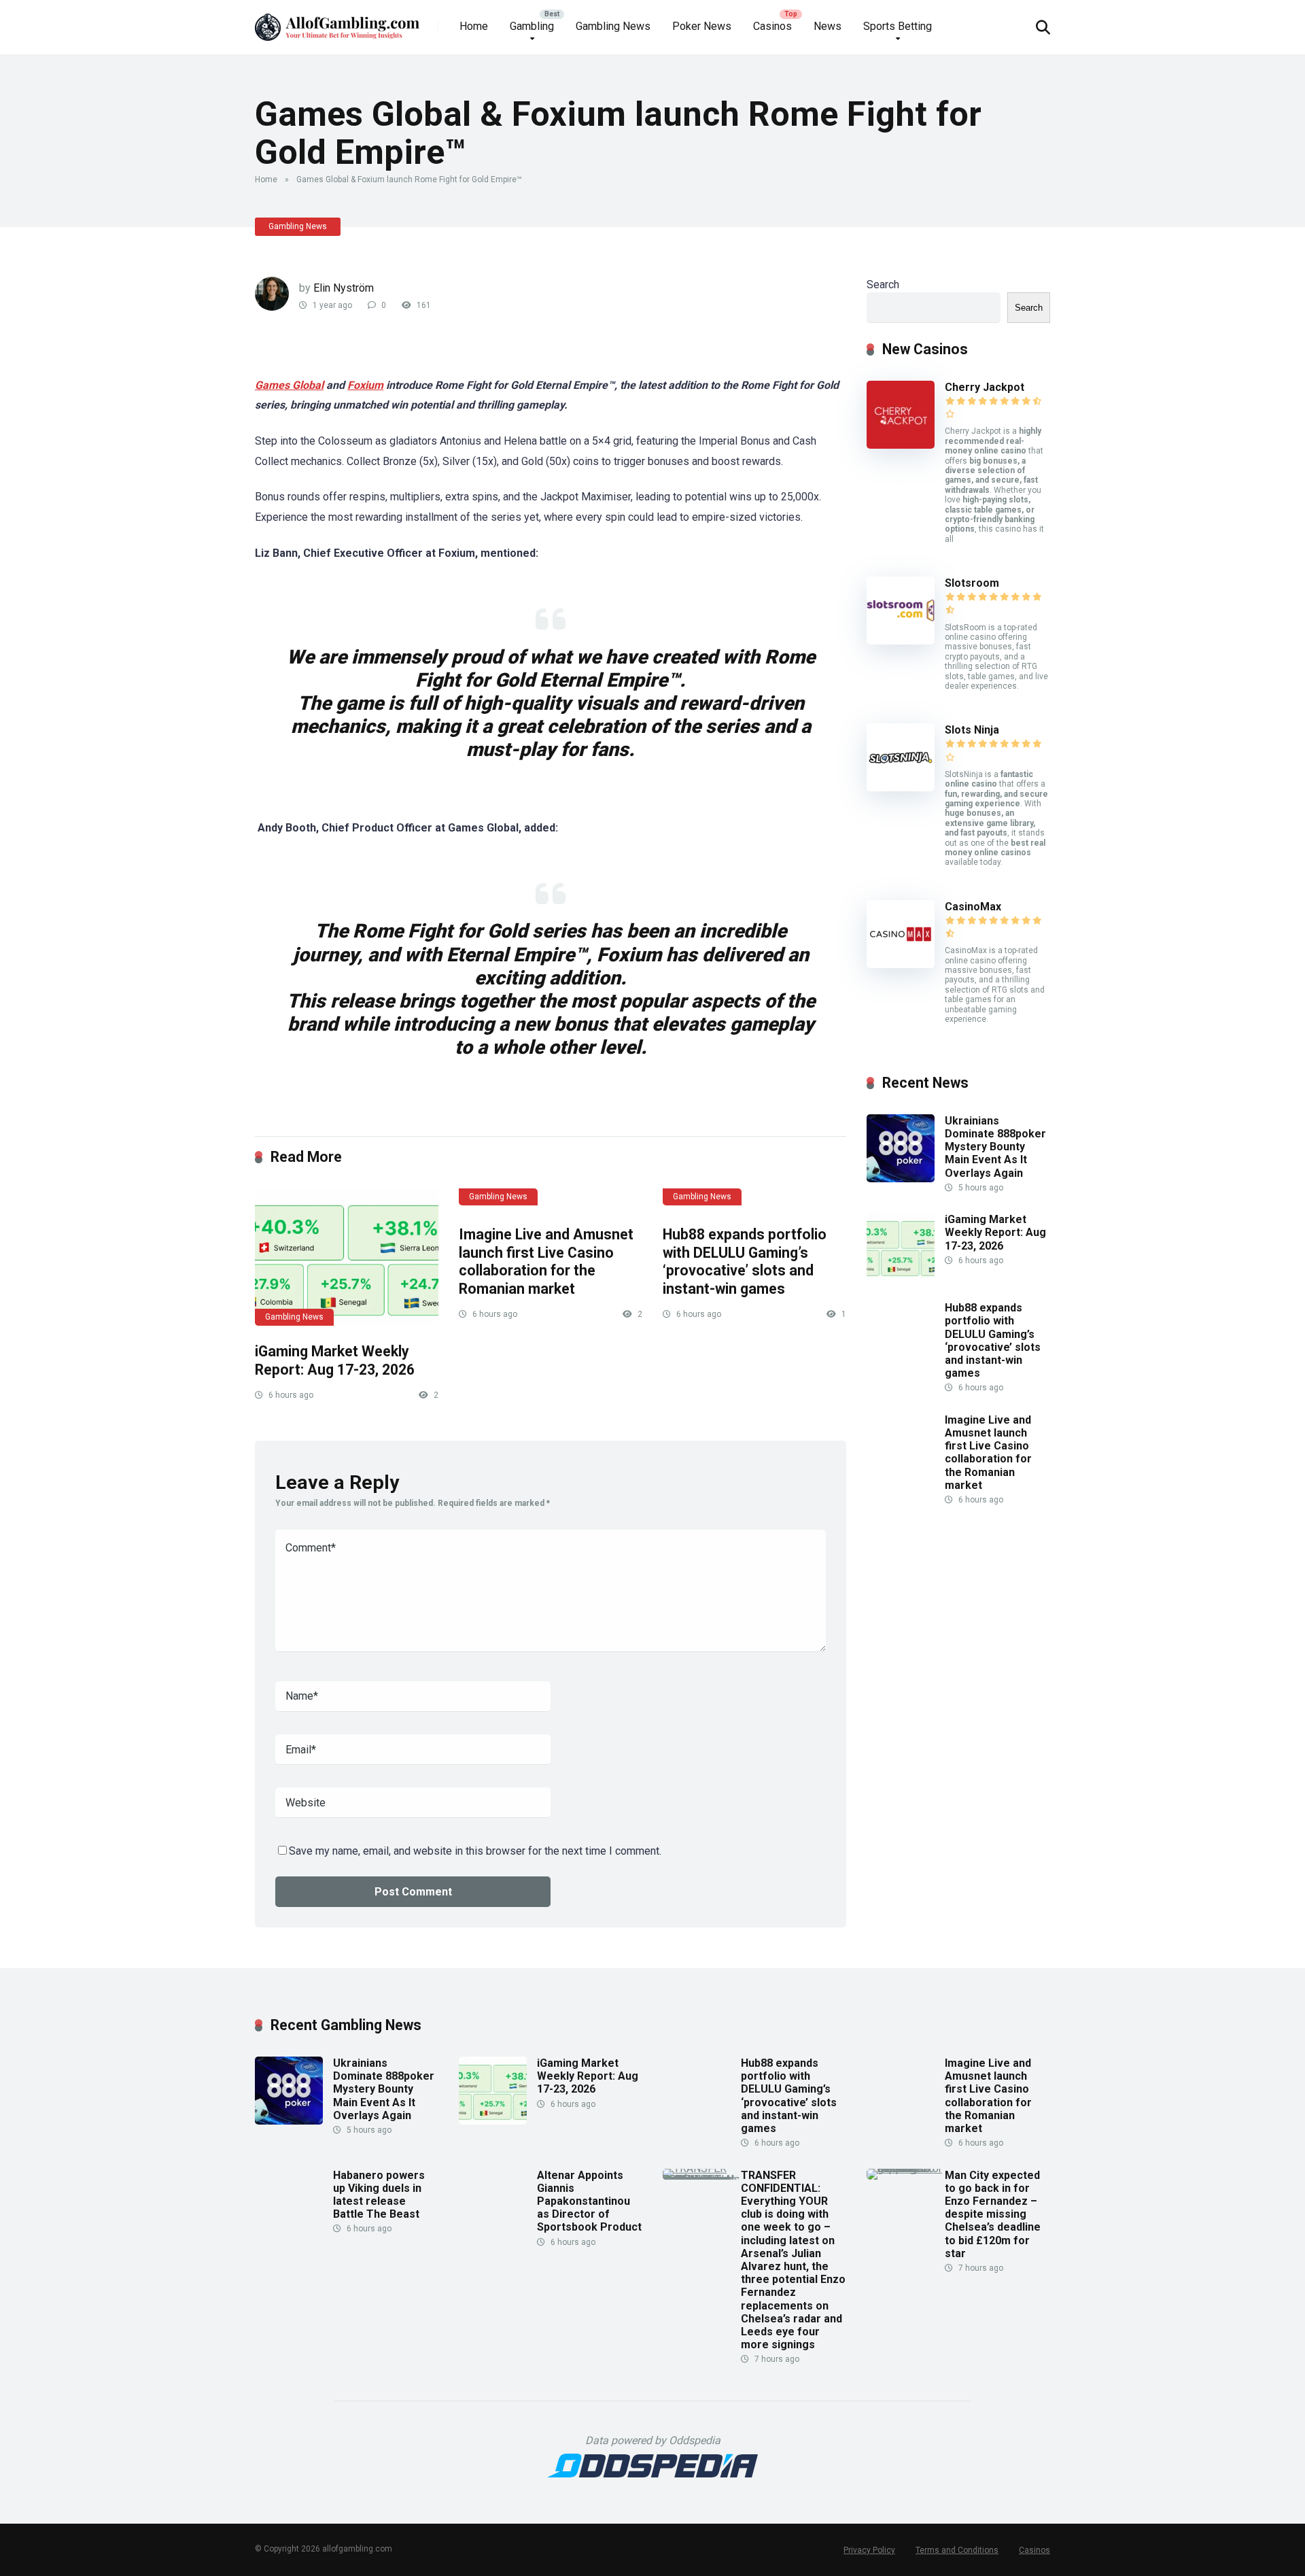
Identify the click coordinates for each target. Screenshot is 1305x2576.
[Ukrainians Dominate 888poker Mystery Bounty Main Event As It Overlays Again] (901, 1179)
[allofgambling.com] (337, 22)
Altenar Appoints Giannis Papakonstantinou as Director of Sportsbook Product (589, 2201)
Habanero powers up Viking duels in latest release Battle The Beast (379, 2195)
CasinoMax (973, 907)
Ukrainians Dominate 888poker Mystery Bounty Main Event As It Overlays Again (995, 1147)
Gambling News (613, 26)
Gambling (532, 26)
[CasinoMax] (901, 964)
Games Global (289, 385)
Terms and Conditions (957, 2550)
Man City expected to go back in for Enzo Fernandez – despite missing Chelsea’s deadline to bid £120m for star (993, 2214)
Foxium (365, 385)
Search (883, 285)
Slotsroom (972, 583)
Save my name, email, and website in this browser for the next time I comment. (475, 1851)
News (828, 26)
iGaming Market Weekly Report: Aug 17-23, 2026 (335, 1360)
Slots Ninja (972, 730)
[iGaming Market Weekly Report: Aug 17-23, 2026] (347, 1257)
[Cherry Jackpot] (901, 445)
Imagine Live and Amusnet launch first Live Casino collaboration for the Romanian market (546, 1261)
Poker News (702, 26)
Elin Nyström (344, 288)
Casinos (772, 26)
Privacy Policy (869, 2550)
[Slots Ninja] (901, 788)
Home (474, 26)
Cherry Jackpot (985, 387)
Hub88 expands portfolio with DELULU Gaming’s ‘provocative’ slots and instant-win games (745, 1261)
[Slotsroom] (901, 641)
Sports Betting (898, 26)
